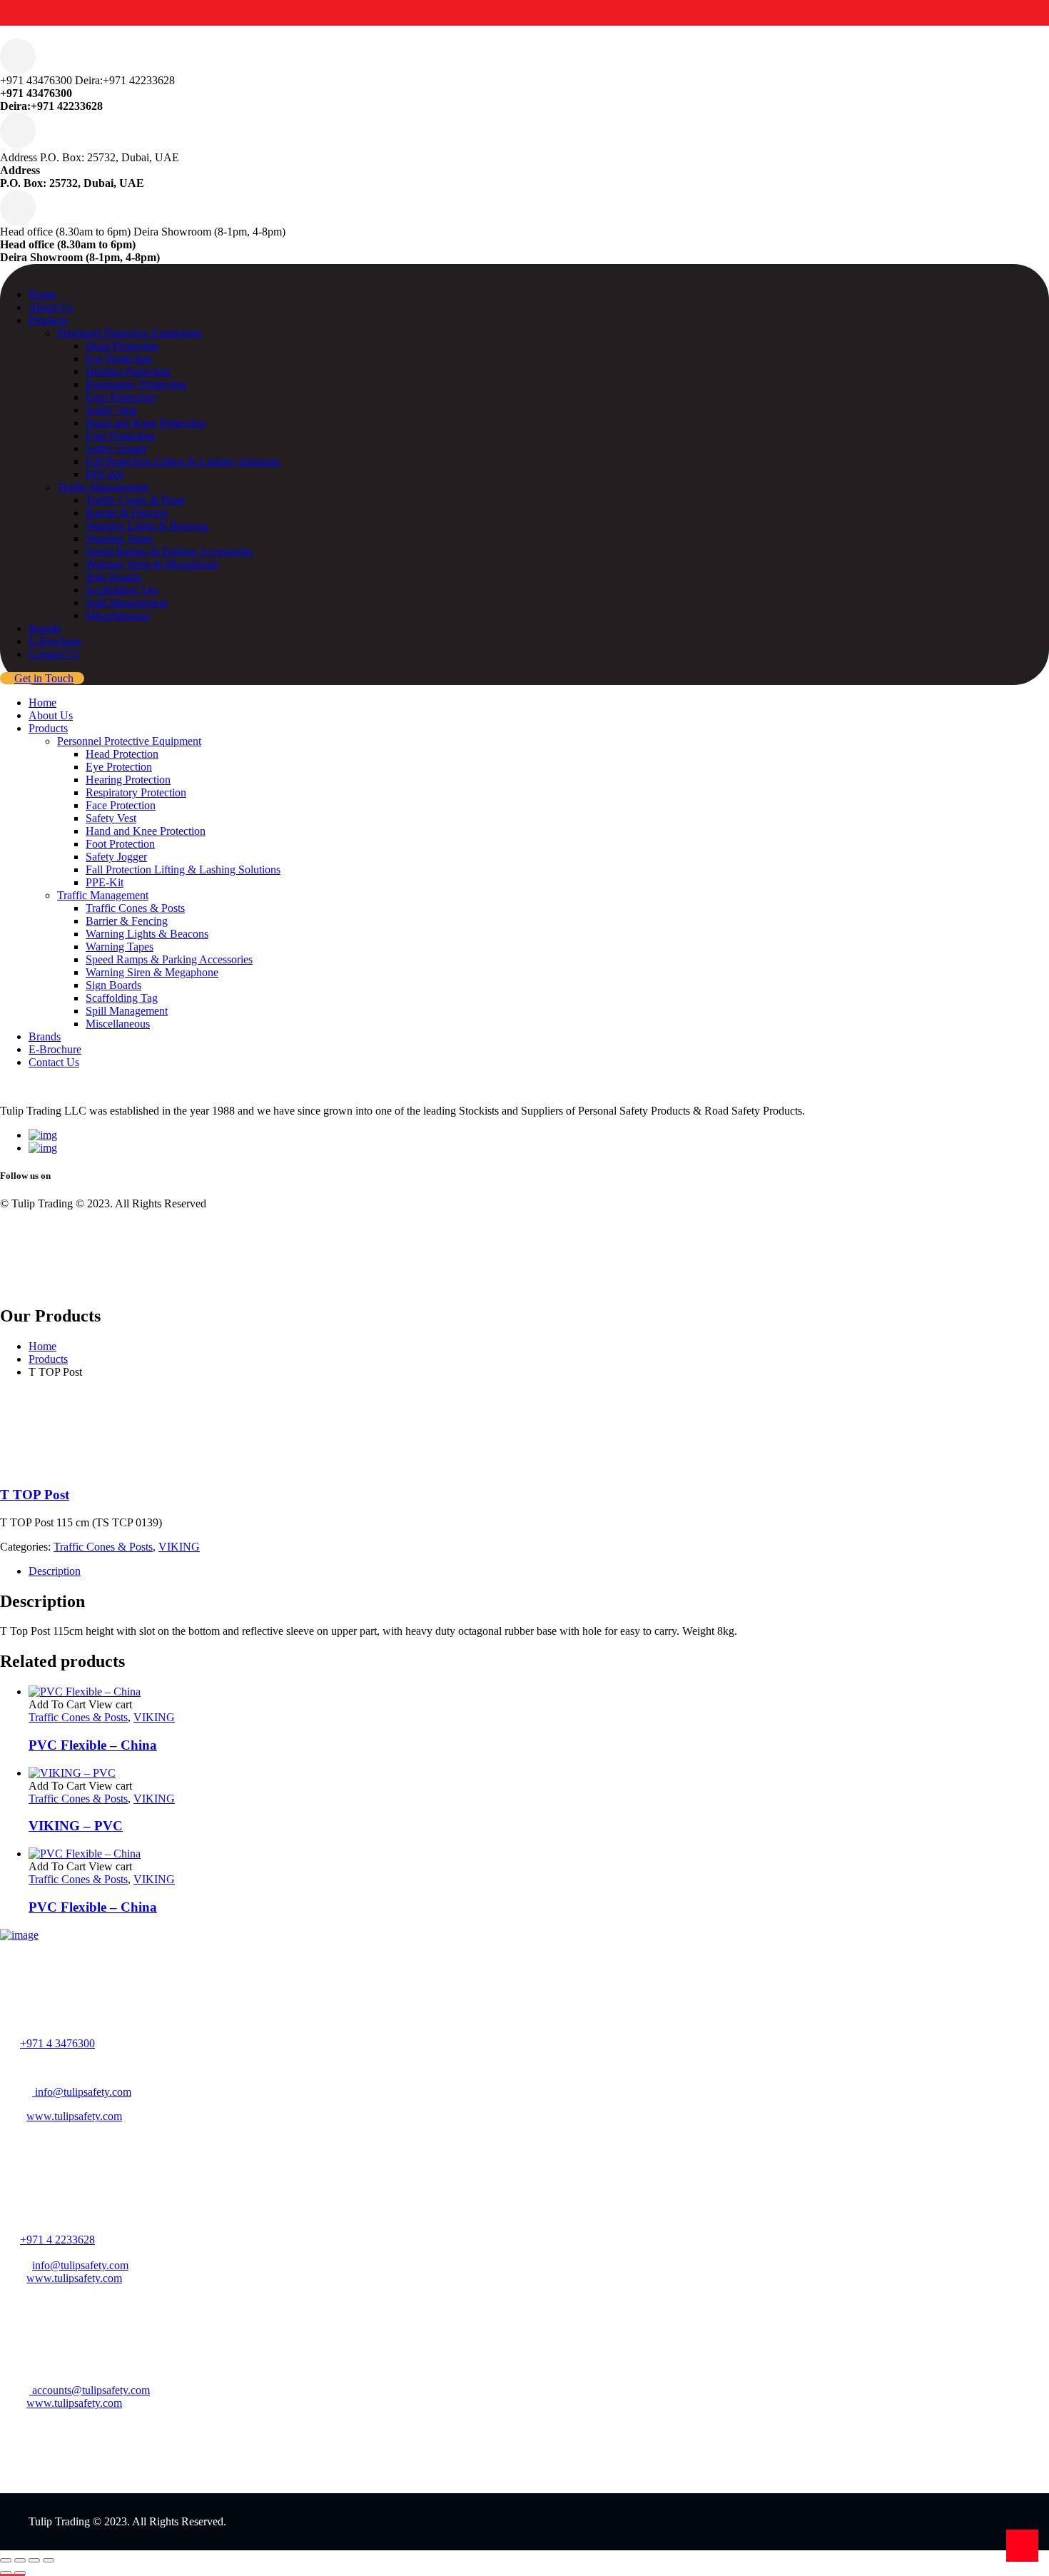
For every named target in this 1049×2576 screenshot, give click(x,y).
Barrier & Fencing (127, 513)
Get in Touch (44, 678)
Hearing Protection (128, 371)
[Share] (34, 2560)
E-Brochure (55, 641)
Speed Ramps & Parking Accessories (169, 551)
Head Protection (122, 346)
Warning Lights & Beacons (147, 526)
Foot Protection (120, 436)
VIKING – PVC (76, 1826)
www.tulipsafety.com (74, 2116)
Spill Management (127, 603)
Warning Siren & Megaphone (152, 564)
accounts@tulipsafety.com (90, 2390)
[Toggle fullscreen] (20, 2560)
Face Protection (121, 397)
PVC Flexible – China (93, 1745)
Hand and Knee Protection (146, 423)
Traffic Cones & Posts (135, 500)
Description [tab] (55, 1571)
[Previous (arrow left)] (6, 2573)
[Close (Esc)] (49, 2560)
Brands (45, 628)
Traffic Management (103, 487)
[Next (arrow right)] (20, 2573)
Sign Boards (113, 577)
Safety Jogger (116, 448)
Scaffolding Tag (122, 590)
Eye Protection (119, 359)
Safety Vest (111, 410)
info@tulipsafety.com (82, 2092)
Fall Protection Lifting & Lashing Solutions (183, 461)
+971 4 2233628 (57, 2240)
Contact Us (54, 654)
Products (48, 320)
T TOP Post (35, 1495)
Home (42, 294)
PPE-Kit (105, 474)
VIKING (179, 1547)
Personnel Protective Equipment (129, 333)
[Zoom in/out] (6, 2560)
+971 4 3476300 (57, 2043)
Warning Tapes (120, 538)
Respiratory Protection (136, 384)
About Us (51, 307)
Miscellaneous (118, 615)
